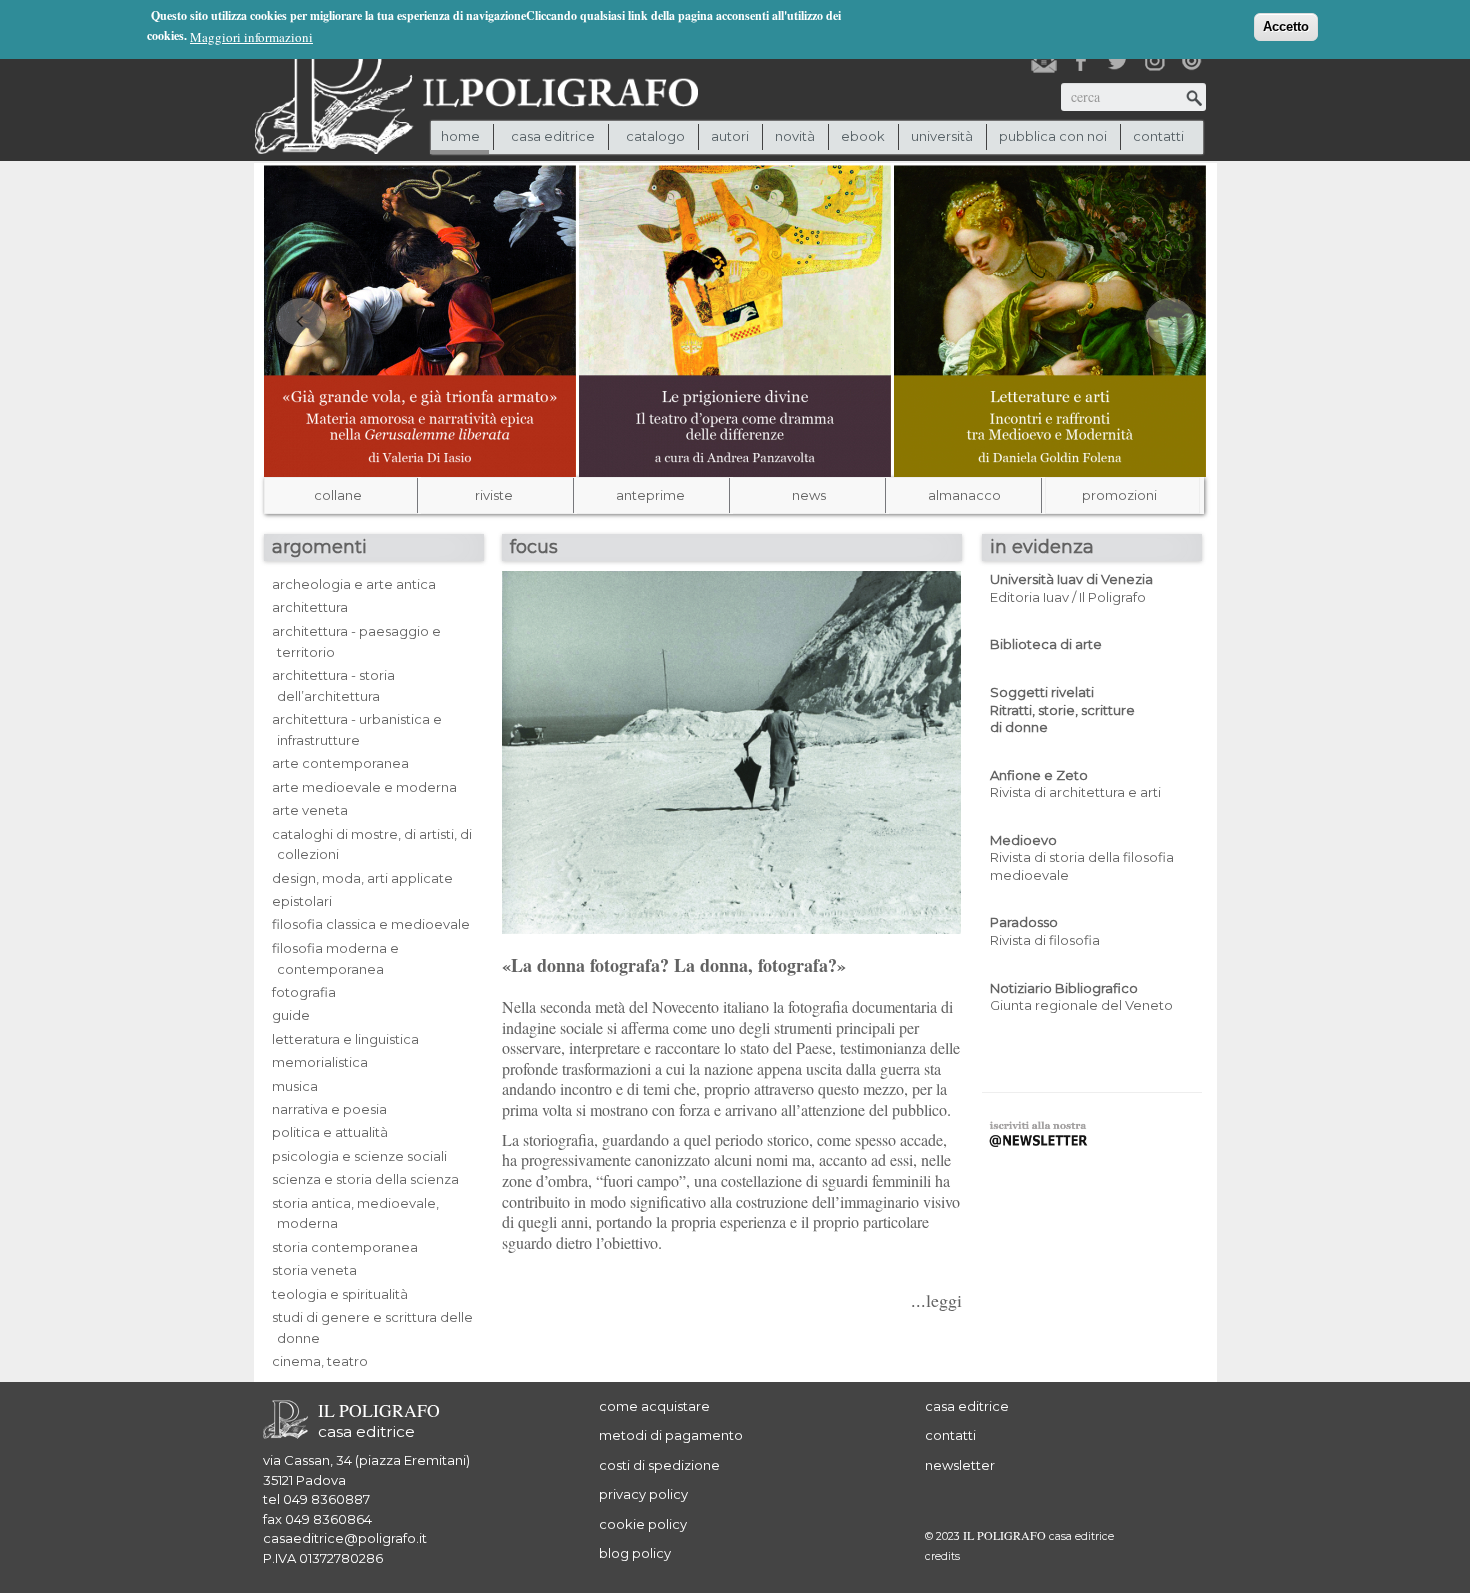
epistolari (302, 901)
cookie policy (643, 1524)
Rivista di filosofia (1045, 931)
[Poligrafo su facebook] (1081, 61)
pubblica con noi (1053, 136)
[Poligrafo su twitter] (1118, 61)
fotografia (304, 992)
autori (730, 136)
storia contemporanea (345, 1247)
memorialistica (320, 1062)
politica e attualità (330, 1132)
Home (460, 136)
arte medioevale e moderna (364, 787)
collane (338, 495)
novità (795, 136)
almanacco (964, 495)
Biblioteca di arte (1046, 644)
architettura (310, 607)
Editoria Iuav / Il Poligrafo (1071, 588)
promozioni (1119, 495)
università (942, 136)
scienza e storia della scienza (365, 1179)
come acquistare (654, 1406)
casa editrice (967, 1406)
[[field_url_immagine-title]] (420, 319)
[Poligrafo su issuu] (1192, 61)
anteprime (650, 495)
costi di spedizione (659, 1465)
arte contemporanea (340, 763)
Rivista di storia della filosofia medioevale (1082, 857)
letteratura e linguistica (345, 1039)
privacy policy (643, 1494)
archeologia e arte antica (354, 584)
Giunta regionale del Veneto (1081, 997)
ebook (863, 136)
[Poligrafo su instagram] (1155, 61)
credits (942, 1556)
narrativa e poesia (329, 1109)
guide (291, 1015)
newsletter (960, 1465)
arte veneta (310, 810)
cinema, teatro (320, 1361)
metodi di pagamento (671, 1435)
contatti (1158, 136)
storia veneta (314, 1270)
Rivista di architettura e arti (1075, 784)
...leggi (936, 1300)
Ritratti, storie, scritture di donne (1062, 709)
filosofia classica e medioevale (371, 924)
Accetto (1286, 26)
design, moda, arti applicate (362, 878)
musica (295, 1086)
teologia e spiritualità (340, 1294)
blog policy (635, 1553)
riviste (494, 495)
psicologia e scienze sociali (359, 1156)
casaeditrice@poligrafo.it (345, 1538)
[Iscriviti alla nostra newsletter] (1044, 61)
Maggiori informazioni (251, 37)
